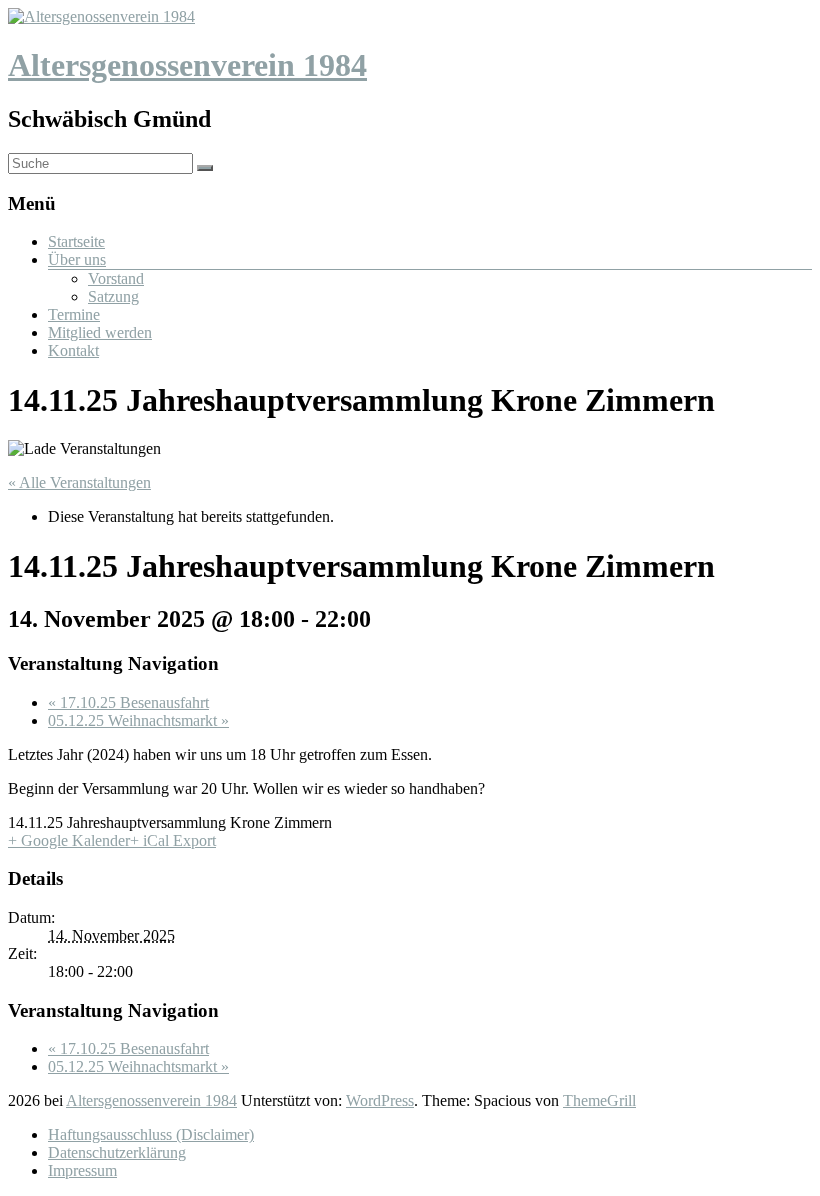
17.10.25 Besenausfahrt (128, 702)
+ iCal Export (173, 840)
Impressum (82, 1170)
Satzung (113, 296)
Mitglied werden (100, 332)
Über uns (77, 259)
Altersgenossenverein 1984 (187, 65)
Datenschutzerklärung (117, 1152)
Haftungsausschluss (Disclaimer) (151, 1134)
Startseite (76, 241)
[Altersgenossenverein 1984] (101, 16)
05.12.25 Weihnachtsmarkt (138, 720)
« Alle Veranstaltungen (79, 482)
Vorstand (116, 278)
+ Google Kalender (69, 840)
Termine (74, 314)
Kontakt (73, 350)
